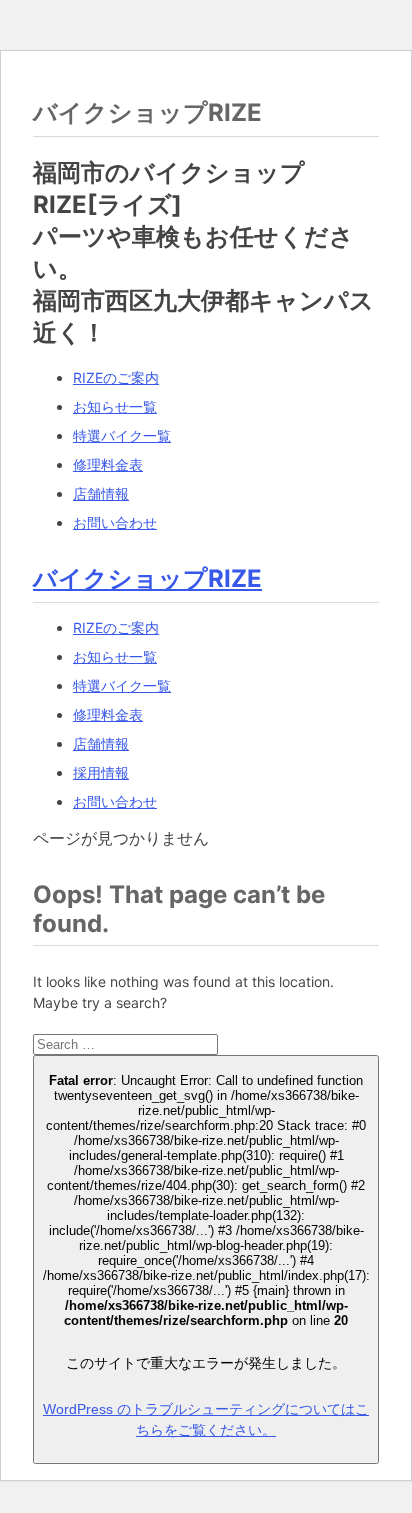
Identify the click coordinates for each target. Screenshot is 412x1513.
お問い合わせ (115, 522)
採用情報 (101, 772)
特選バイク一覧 (122, 435)
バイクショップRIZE (147, 578)
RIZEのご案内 (116, 377)
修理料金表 (108, 464)
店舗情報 (101, 493)
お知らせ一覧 (115, 406)
